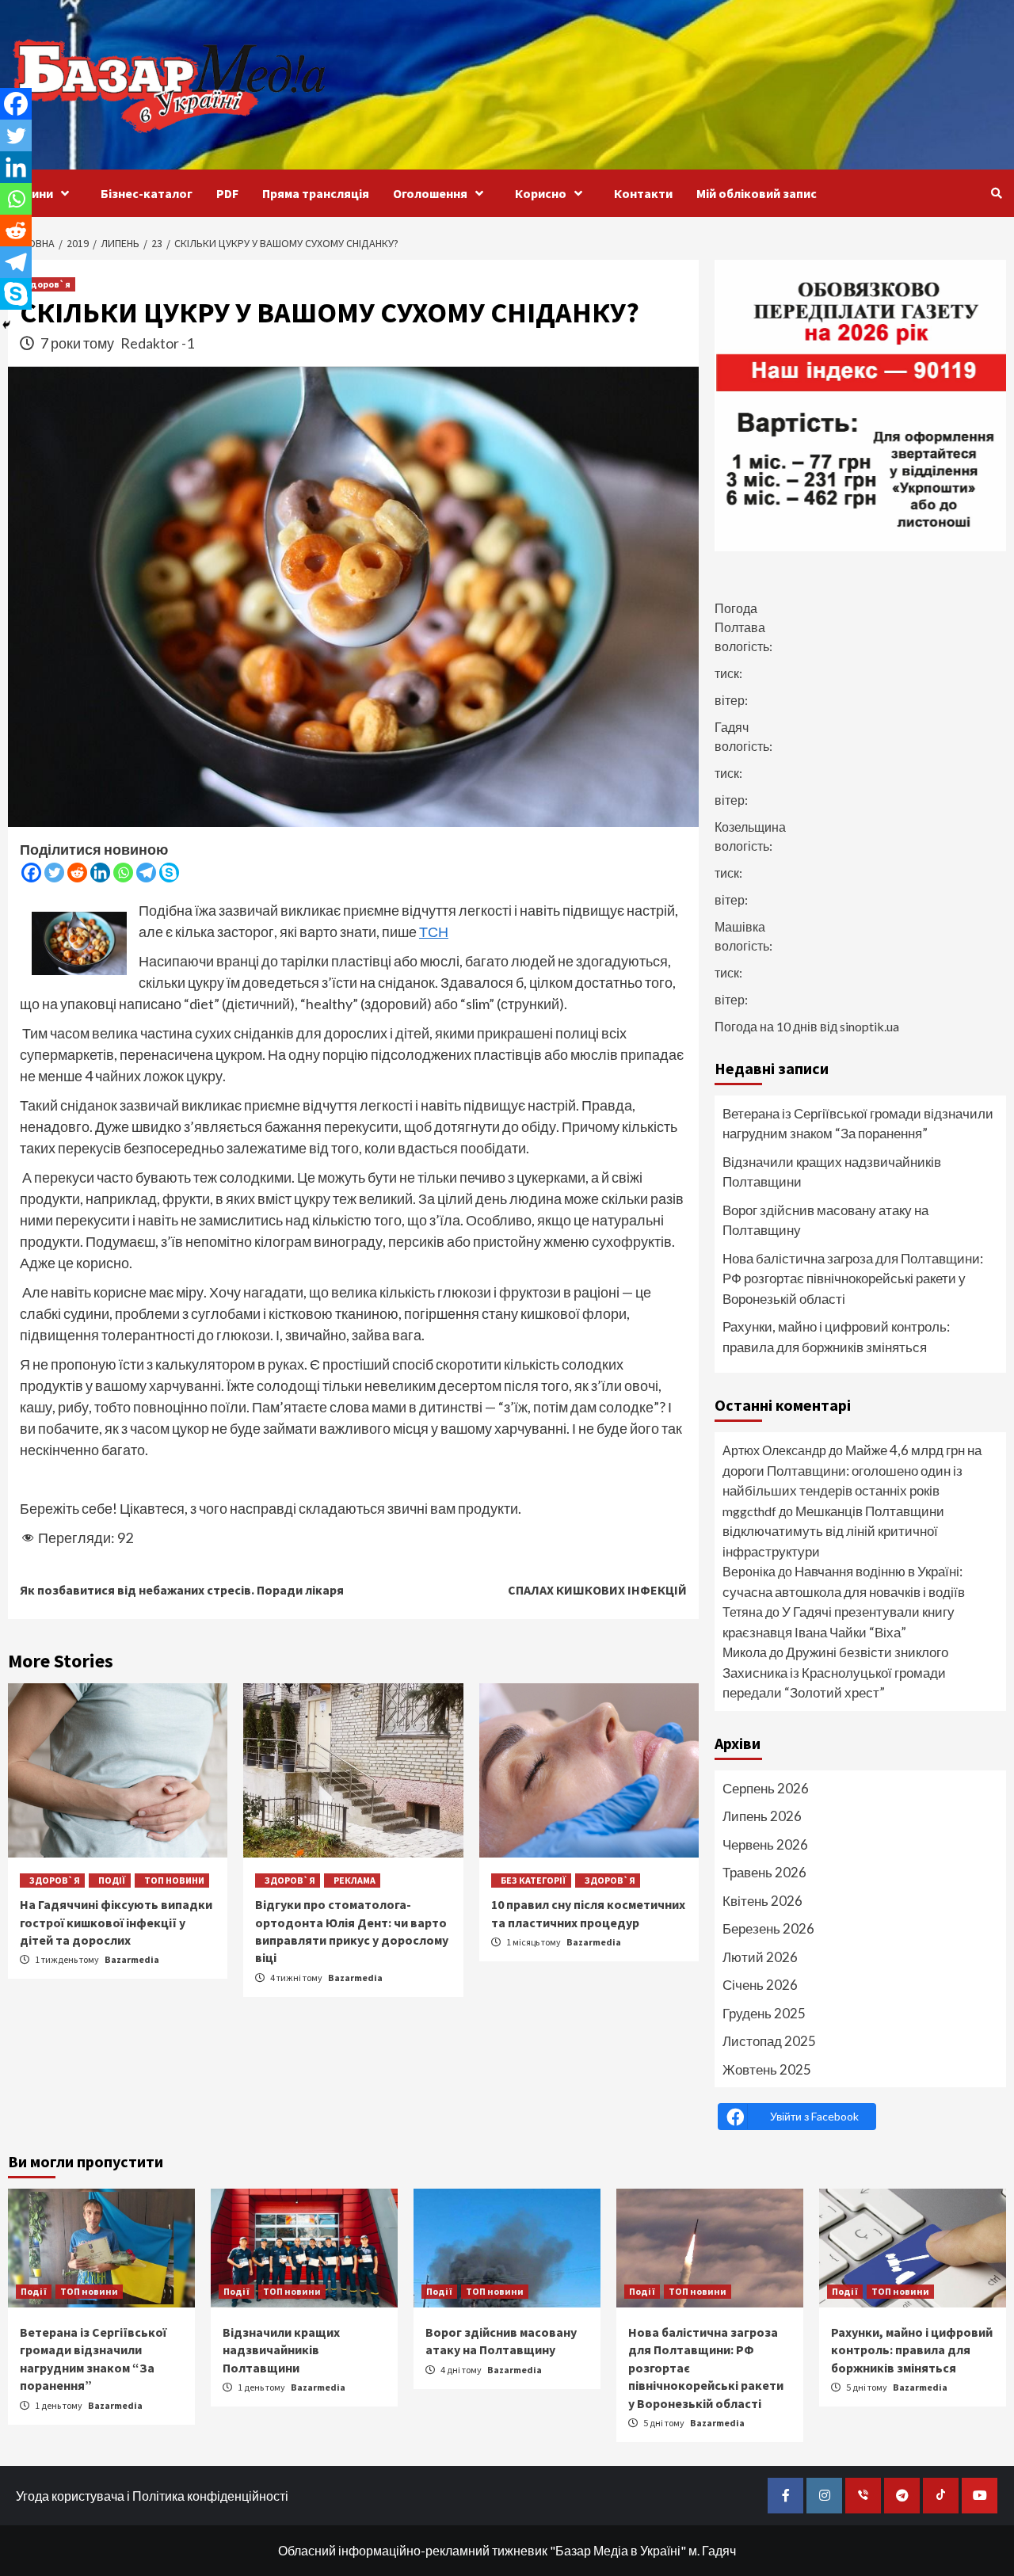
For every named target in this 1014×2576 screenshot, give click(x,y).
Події (112, 1880)
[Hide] (6, 325)
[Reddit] (77, 873)
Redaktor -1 (157, 343)
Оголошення (430, 193)
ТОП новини (174, 1880)
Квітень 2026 (762, 1901)
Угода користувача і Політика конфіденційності (152, 2496)
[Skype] (169, 873)
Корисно (541, 193)
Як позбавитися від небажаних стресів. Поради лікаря (182, 1590)
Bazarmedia (132, 1959)
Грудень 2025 (764, 2013)
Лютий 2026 (760, 1957)
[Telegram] (146, 873)
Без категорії (534, 1880)
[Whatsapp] (123, 873)
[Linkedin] (100, 873)
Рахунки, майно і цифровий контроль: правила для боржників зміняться (836, 1337)
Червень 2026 (765, 1844)
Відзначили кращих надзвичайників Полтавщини (832, 1172)
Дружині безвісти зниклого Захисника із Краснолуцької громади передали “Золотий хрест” (835, 1672)
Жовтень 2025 (767, 2069)
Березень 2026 (768, 1928)
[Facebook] (31, 873)
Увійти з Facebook (814, 2116)
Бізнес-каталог (147, 193)
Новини (30, 193)
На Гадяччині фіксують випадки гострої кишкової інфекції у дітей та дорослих (116, 1922)
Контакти (643, 193)
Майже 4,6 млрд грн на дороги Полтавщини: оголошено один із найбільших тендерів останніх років (852, 1470)
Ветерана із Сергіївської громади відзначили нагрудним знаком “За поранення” (858, 1124)
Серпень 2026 (766, 1788)
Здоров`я (48, 284)
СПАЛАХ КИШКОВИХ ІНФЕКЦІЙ (597, 1590)
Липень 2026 (762, 1816)
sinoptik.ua (869, 1026)
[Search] (996, 193)
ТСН (434, 932)
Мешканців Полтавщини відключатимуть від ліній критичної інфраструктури (833, 1531)
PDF (227, 193)
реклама (355, 1880)
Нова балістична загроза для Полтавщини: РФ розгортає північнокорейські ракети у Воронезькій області (853, 1278)
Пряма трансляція (316, 193)
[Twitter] (54, 873)
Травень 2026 (764, 1872)
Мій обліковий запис (757, 193)
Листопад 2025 (769, 2041)
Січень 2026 (760, 1985)
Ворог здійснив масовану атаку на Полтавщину (825, 1220)
